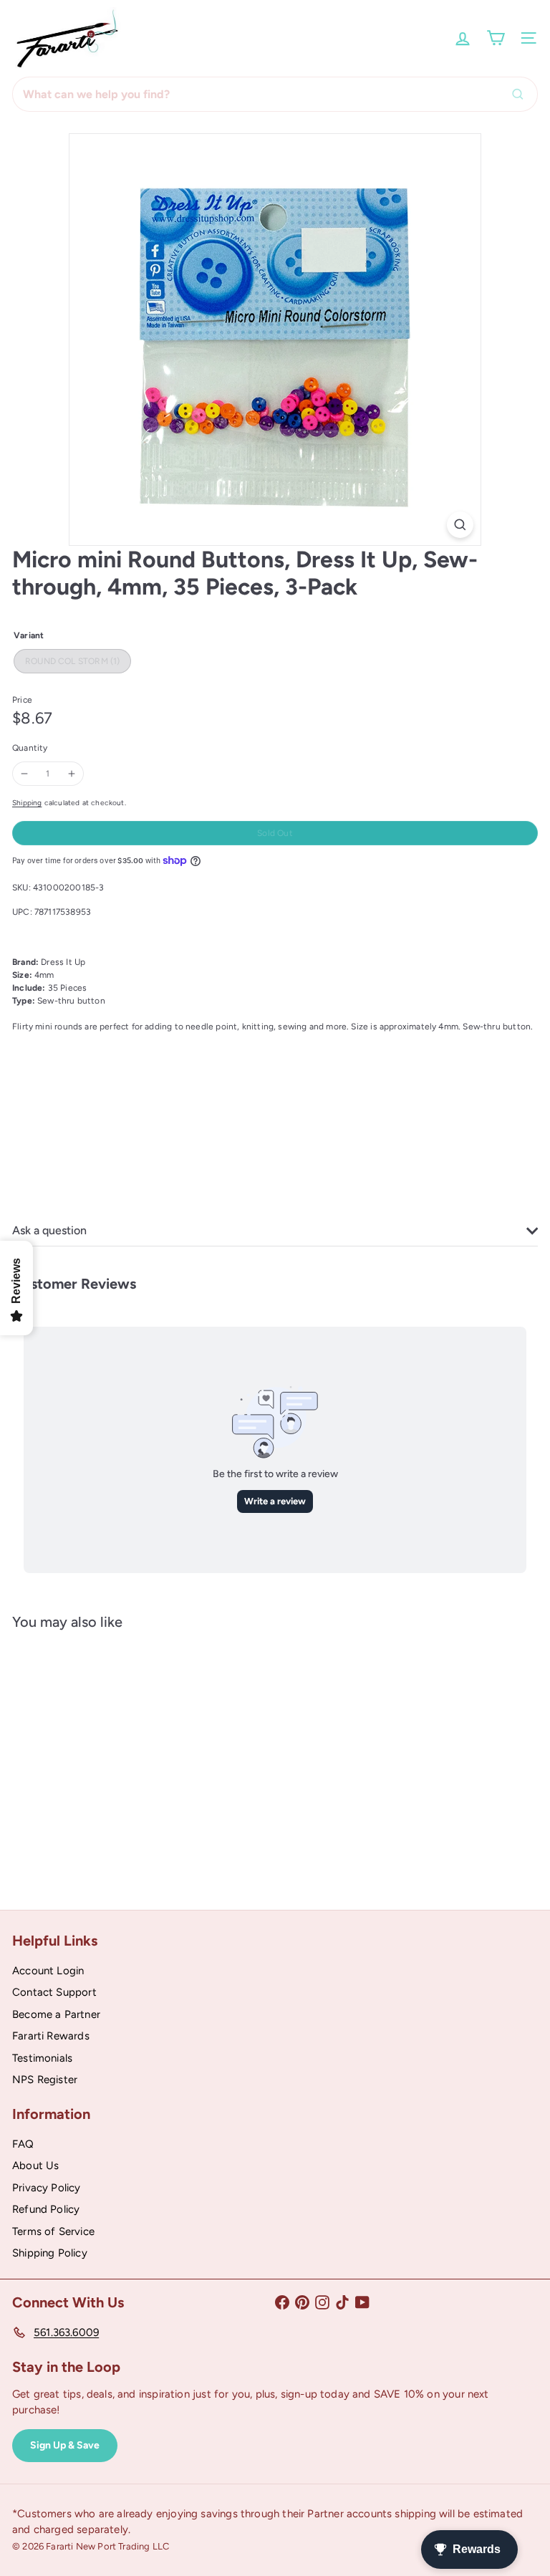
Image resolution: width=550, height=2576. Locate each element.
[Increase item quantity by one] (72, 774)
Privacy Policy (47, 2188)
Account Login (48, 1971)
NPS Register (45, 2080)
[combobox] (275, 94)
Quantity (30, 748)
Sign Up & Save (65, 2445)
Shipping (27, 803)
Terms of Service (53, 2231)
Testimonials (42, 2058)
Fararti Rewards (51, 2036)
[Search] (521, 94)
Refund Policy (46, 2209)
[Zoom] (460, 525)
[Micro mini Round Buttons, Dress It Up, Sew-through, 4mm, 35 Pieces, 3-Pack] (102, 1759)
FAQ (23, 2144)
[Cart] (496, 38)
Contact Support (54, 1992)
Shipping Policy (50, 2253)
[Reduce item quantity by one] (24, 774)
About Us (35, 2166)
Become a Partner (56, 2014)
